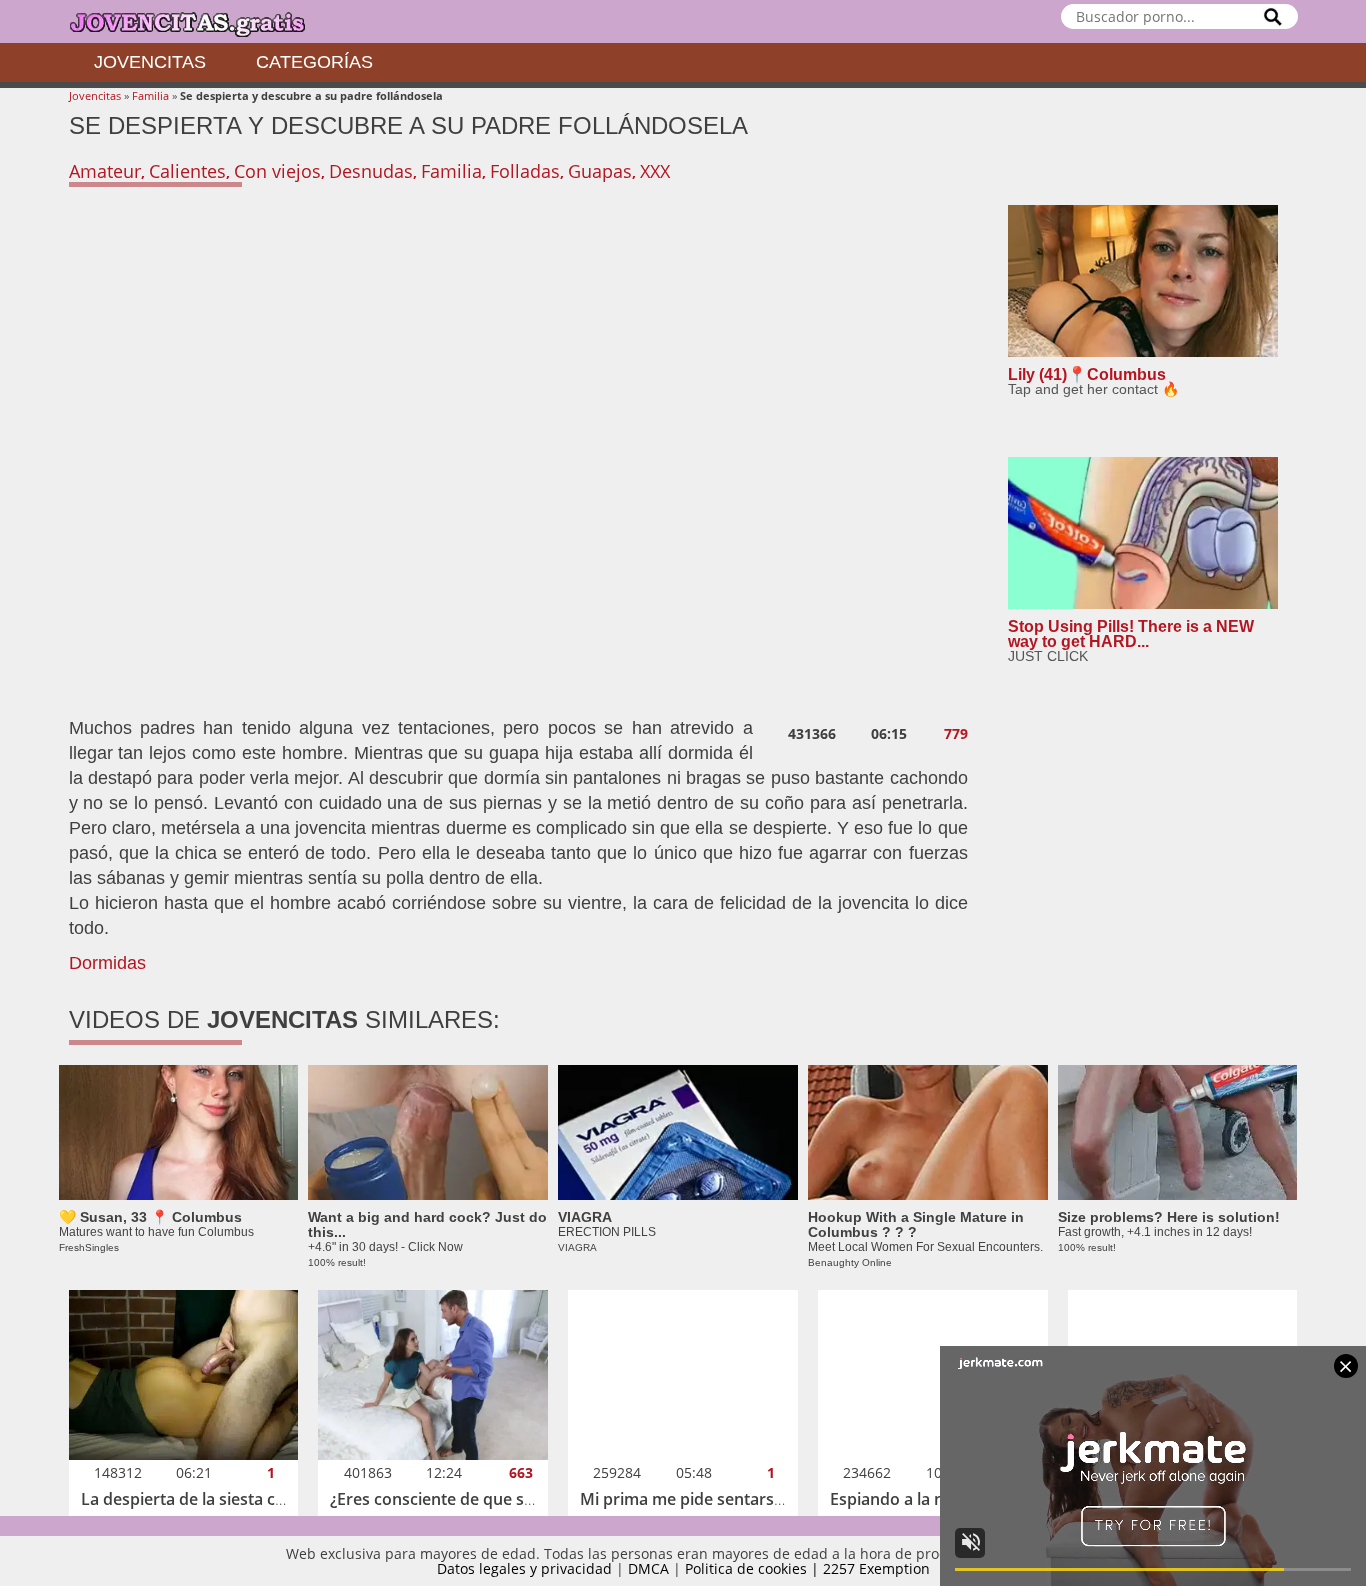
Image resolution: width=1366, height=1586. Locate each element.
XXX (655, 171)
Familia (150, 95)
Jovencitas (150, 62)
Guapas (600, 171)
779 (956, 734)
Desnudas (371, 171)
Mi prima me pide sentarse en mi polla (725, 1499)
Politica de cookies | (754, 1568)
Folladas (525, 171)
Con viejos (277, 171)
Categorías (314, 62)
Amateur (105, 171)
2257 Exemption (876, 1568)
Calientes (187, 171)
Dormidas (107, 963)
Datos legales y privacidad (524, 1568)
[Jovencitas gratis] (204, 21)
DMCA (648, 1568)
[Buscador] (1273, 16)
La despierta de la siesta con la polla (217, 1499)
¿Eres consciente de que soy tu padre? (474, 1499)
